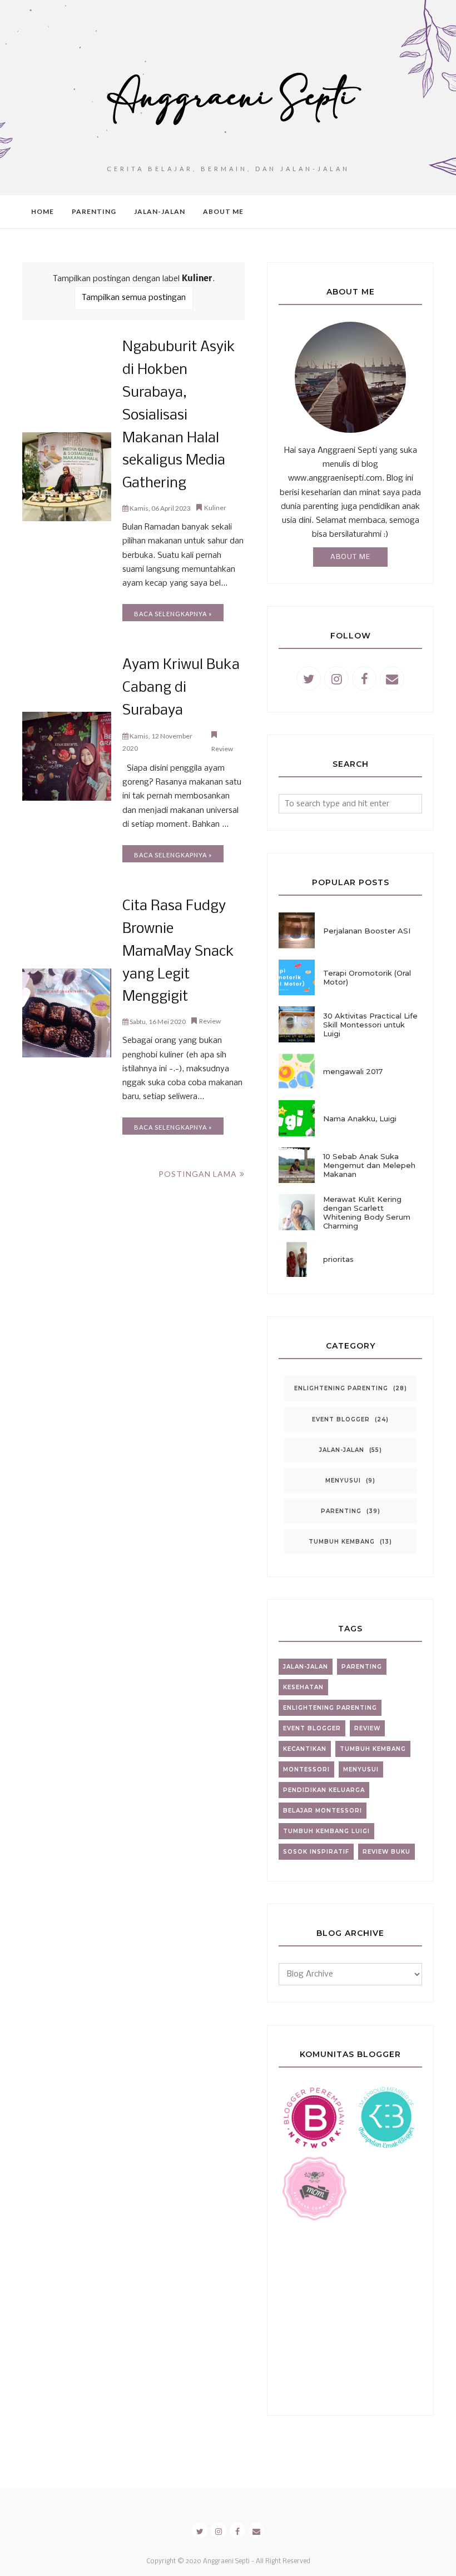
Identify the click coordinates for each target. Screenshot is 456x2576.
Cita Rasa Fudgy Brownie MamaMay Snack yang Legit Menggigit (178, 952)
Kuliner (215, 508)
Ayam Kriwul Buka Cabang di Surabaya (181, 688)
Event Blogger (341, 1419)
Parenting (341, 1511)
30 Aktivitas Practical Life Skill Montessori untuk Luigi (370, 1025)
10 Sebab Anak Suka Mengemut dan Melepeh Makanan (369, 1165)
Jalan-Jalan (342, 1450)
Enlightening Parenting (341, 1388)
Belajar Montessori (323, 1811)
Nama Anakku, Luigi (360, 1119)
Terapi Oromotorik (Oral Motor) (367, 977)
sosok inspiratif (316, 1852)
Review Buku (386, 1852)
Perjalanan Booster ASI (367, 931)
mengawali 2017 (353, 1071)
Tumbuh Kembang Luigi (326, 1831)
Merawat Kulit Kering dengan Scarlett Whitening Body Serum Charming (367, 1212)
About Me (350, 557)
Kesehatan (303, 1687)
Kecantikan (305, 1749)
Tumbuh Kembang (342, 1542)
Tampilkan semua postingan (134, 298)
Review (222, 749)
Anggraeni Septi (226, 2562)
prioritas (338, 1259)
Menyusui (343, 1481)
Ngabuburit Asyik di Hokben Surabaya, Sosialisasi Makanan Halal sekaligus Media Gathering (179, 416)
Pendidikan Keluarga (324, 1790)
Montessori (306, 1769)
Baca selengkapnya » (173, 614)
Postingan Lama (198, 1174)
